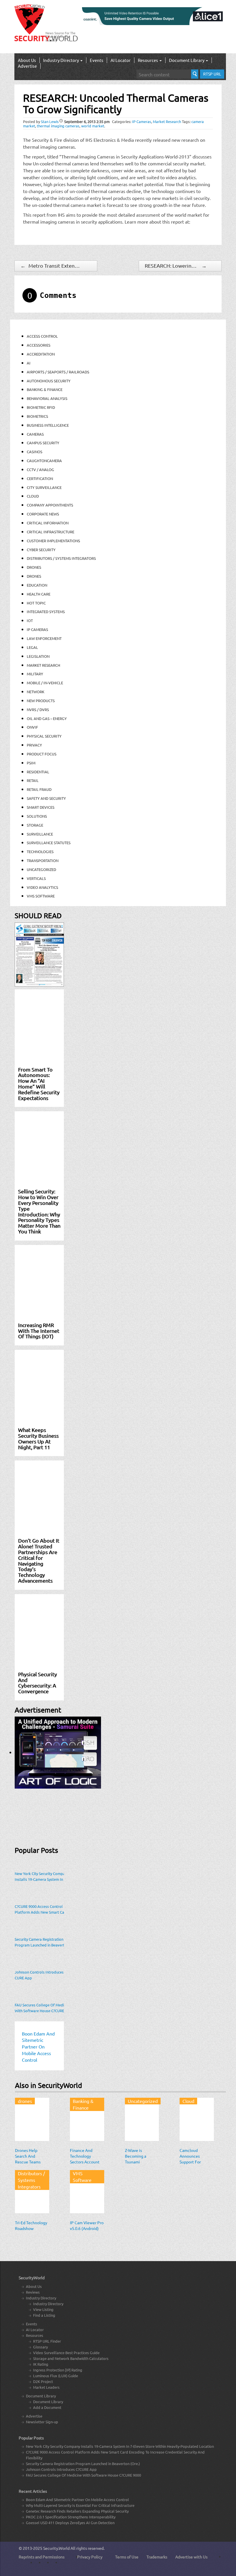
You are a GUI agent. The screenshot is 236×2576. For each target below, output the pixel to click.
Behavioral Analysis (47, 398)
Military (35, 674)
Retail (33, 780)
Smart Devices (41, 807)
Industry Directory (61, 60)
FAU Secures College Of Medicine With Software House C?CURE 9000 (44, 2008)
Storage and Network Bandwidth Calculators (71, 2358)
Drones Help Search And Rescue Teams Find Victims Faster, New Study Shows (31, 2165)
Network (36, 692)
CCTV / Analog (40, 469)
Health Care (39, 594)
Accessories (39, 345)
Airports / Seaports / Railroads (58, 372)
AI (29, 363)
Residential (38, 772)
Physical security (44, 736)
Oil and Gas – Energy (47, 718)
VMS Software (41, 896)
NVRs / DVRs (38, 709)
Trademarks (157, 2557)
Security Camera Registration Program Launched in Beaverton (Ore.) (42, 1942)
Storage (35, 825)
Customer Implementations (53, 541)
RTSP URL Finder (47, 2341)
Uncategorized (41, 869)
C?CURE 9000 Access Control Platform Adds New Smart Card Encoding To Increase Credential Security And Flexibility (42, 1909)
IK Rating (41, 2364)
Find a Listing (44, 2315)
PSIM (31, 763)
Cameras (35, 434)
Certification (40, 478)
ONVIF (32, 727)
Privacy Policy (90, 2557)
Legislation (38, 656)
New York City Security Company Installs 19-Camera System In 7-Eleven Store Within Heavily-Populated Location (42, 1876)
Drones (34, 567)
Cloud (33, 496)
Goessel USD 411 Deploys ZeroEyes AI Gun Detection (70, 2523)
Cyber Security (41, 550)
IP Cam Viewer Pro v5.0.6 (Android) (87, 2225)
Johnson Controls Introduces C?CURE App (41, 1975)
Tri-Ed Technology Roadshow (31, 2225)
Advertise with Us (191, 2557)
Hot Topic (36, 603)
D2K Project (43, 2381)
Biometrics (37, 416)
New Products (41, 701)
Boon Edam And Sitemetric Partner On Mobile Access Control (77, 2500)
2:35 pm (87, 121)
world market (93, 126)
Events (97, 60)
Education (37, 585)
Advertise (27, 66)
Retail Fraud (39, 789)
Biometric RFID (41, 407)
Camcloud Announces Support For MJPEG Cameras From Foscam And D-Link (196, 2165)
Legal (32, 647)
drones (34, 576)
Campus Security (43, 443)
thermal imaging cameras (58, 126)
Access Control (42, 336)
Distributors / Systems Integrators (61, 558)
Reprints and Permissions (42, 2557)
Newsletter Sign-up (42, 2422)
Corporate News (43, 514)
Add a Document (47, 2407)
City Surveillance (44, 487)
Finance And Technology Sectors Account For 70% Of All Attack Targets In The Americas (85, 2165)
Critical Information (48, 523)
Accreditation (41, 354)
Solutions (37, 816)
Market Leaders (46, 2387)
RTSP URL (212, 74)
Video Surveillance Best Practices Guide (66, 2353)
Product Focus (42, 754)
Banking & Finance (45, 389)
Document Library (187, 60)
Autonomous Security (49, 381)
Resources (148, 60)
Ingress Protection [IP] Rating (58, 2370)
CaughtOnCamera (44, 461)
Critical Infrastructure (51, 532)
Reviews (33, 2292)
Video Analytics (42, 887)
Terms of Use (127, 2557)
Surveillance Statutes (49, 843)
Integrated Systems (46, 612)
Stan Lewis (50, 121)
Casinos (35, 452)
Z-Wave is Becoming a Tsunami (136, 2156)
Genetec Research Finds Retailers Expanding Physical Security (77, 2511)
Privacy (34, 745)
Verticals (36, 878)
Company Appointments (50, 505)
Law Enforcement (44, 638)
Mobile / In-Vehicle (45, 683)
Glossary (40, 2347)
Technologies (40, 852)
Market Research (167, 121)
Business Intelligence (48, 425)
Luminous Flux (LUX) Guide (56, 2376)
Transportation (43, 860)
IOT (30, 620)
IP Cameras (142, 121)
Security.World (56, 2548)
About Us (27, 60)
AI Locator (121, 60)
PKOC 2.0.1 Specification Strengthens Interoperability (71, 2517)
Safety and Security (46, 798)
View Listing (43, 2309)
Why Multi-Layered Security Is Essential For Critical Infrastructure (80, 2505)
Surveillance (40, 834)
